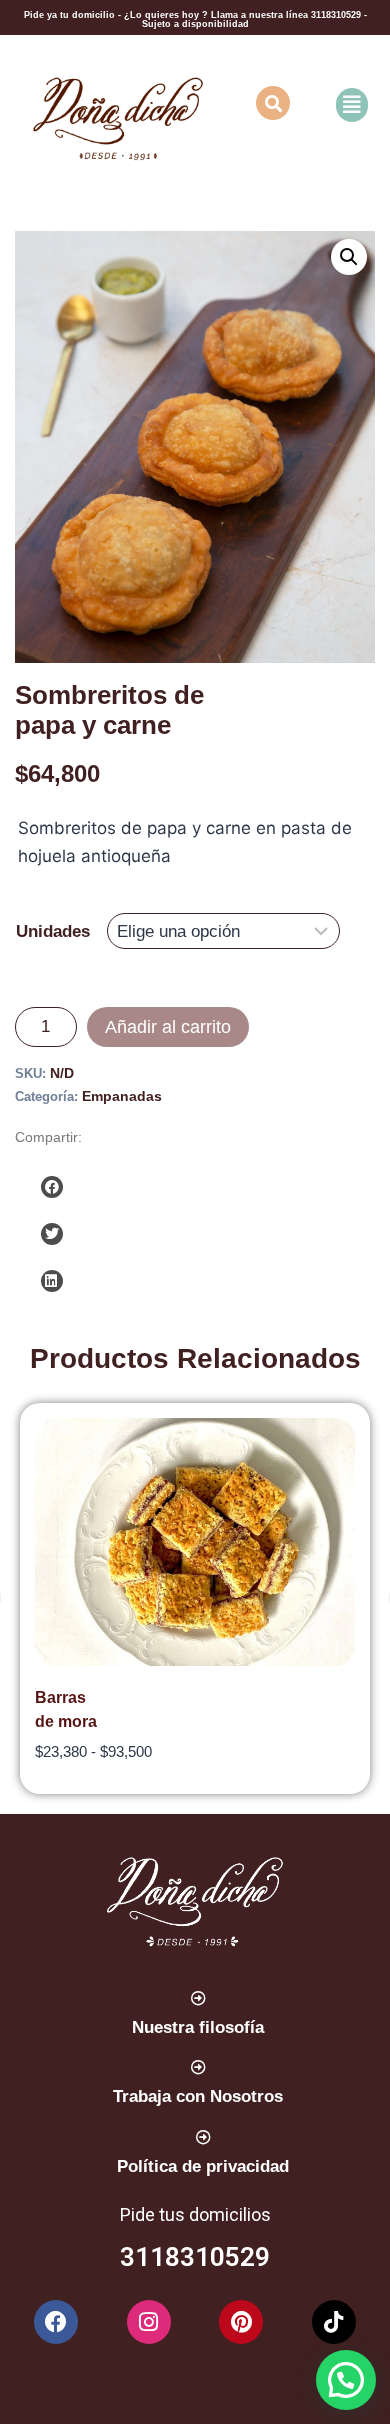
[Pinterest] (241, 2322)
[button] (340, 104)
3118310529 (337, 15)
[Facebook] (56, 2322)
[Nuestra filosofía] (198, 1998)
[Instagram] (149, 2322)
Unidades (53, 931)
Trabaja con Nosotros (198, 2096)
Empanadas (122, 1096)
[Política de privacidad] (203, 2137)
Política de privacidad (203, 2166)
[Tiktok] (334, 2322)
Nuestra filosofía (198, 2027)
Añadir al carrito (168, 1027)
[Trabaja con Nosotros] (198, 2067)
